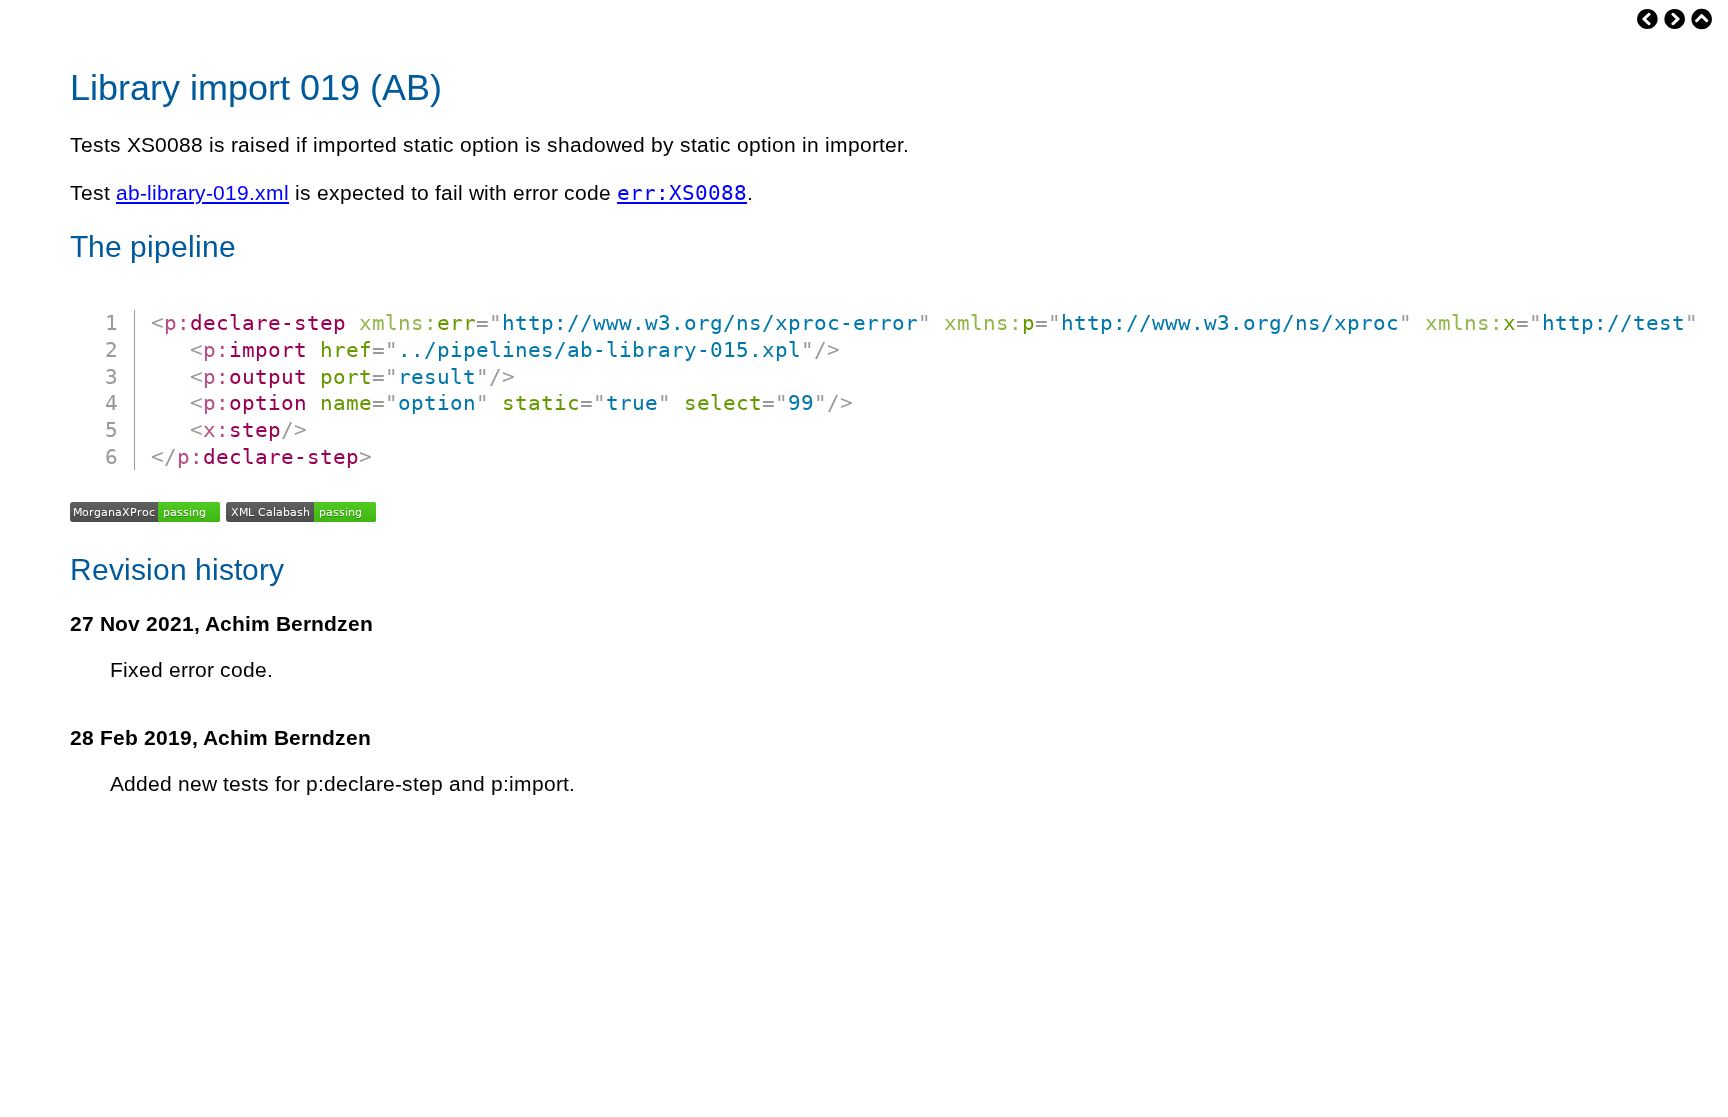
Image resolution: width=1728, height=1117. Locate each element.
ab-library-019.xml (202, 193)
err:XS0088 (682, 192)
